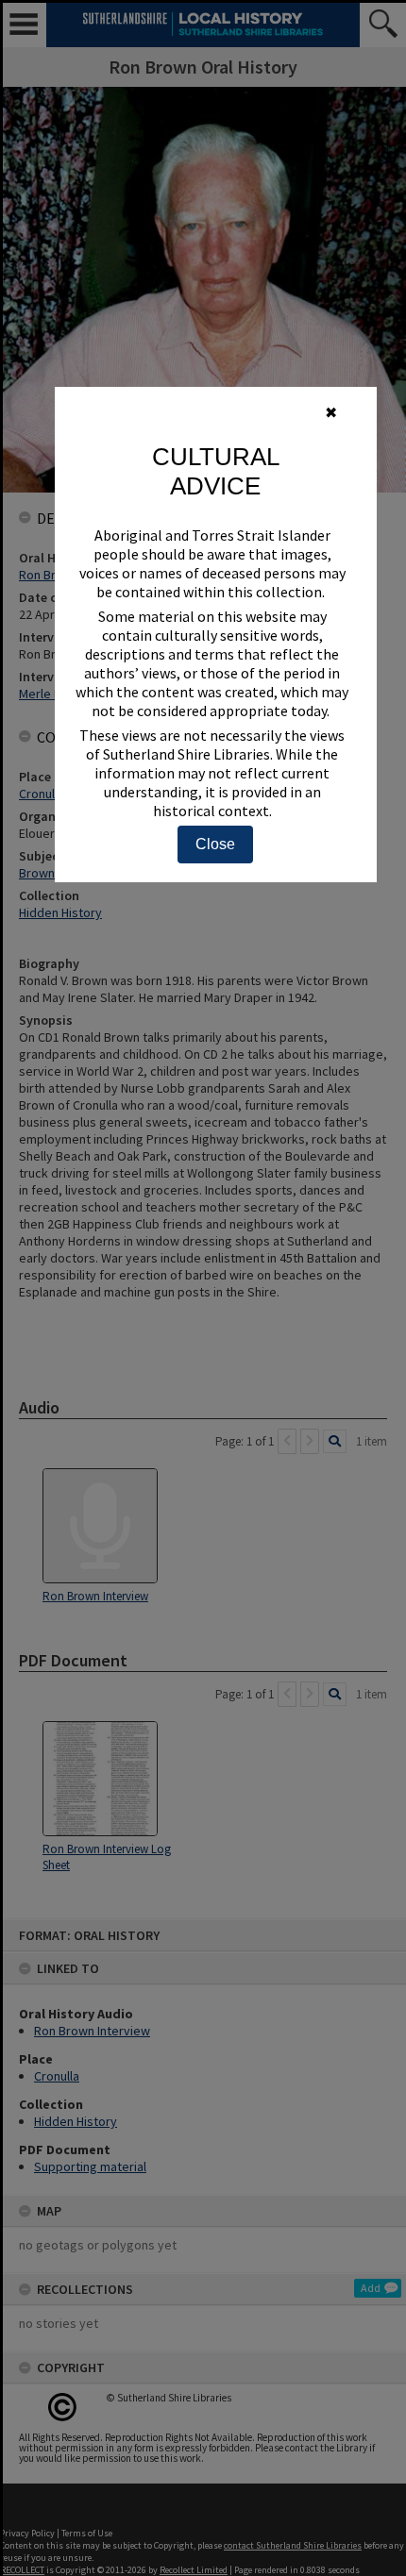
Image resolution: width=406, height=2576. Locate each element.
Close (215, 844)
